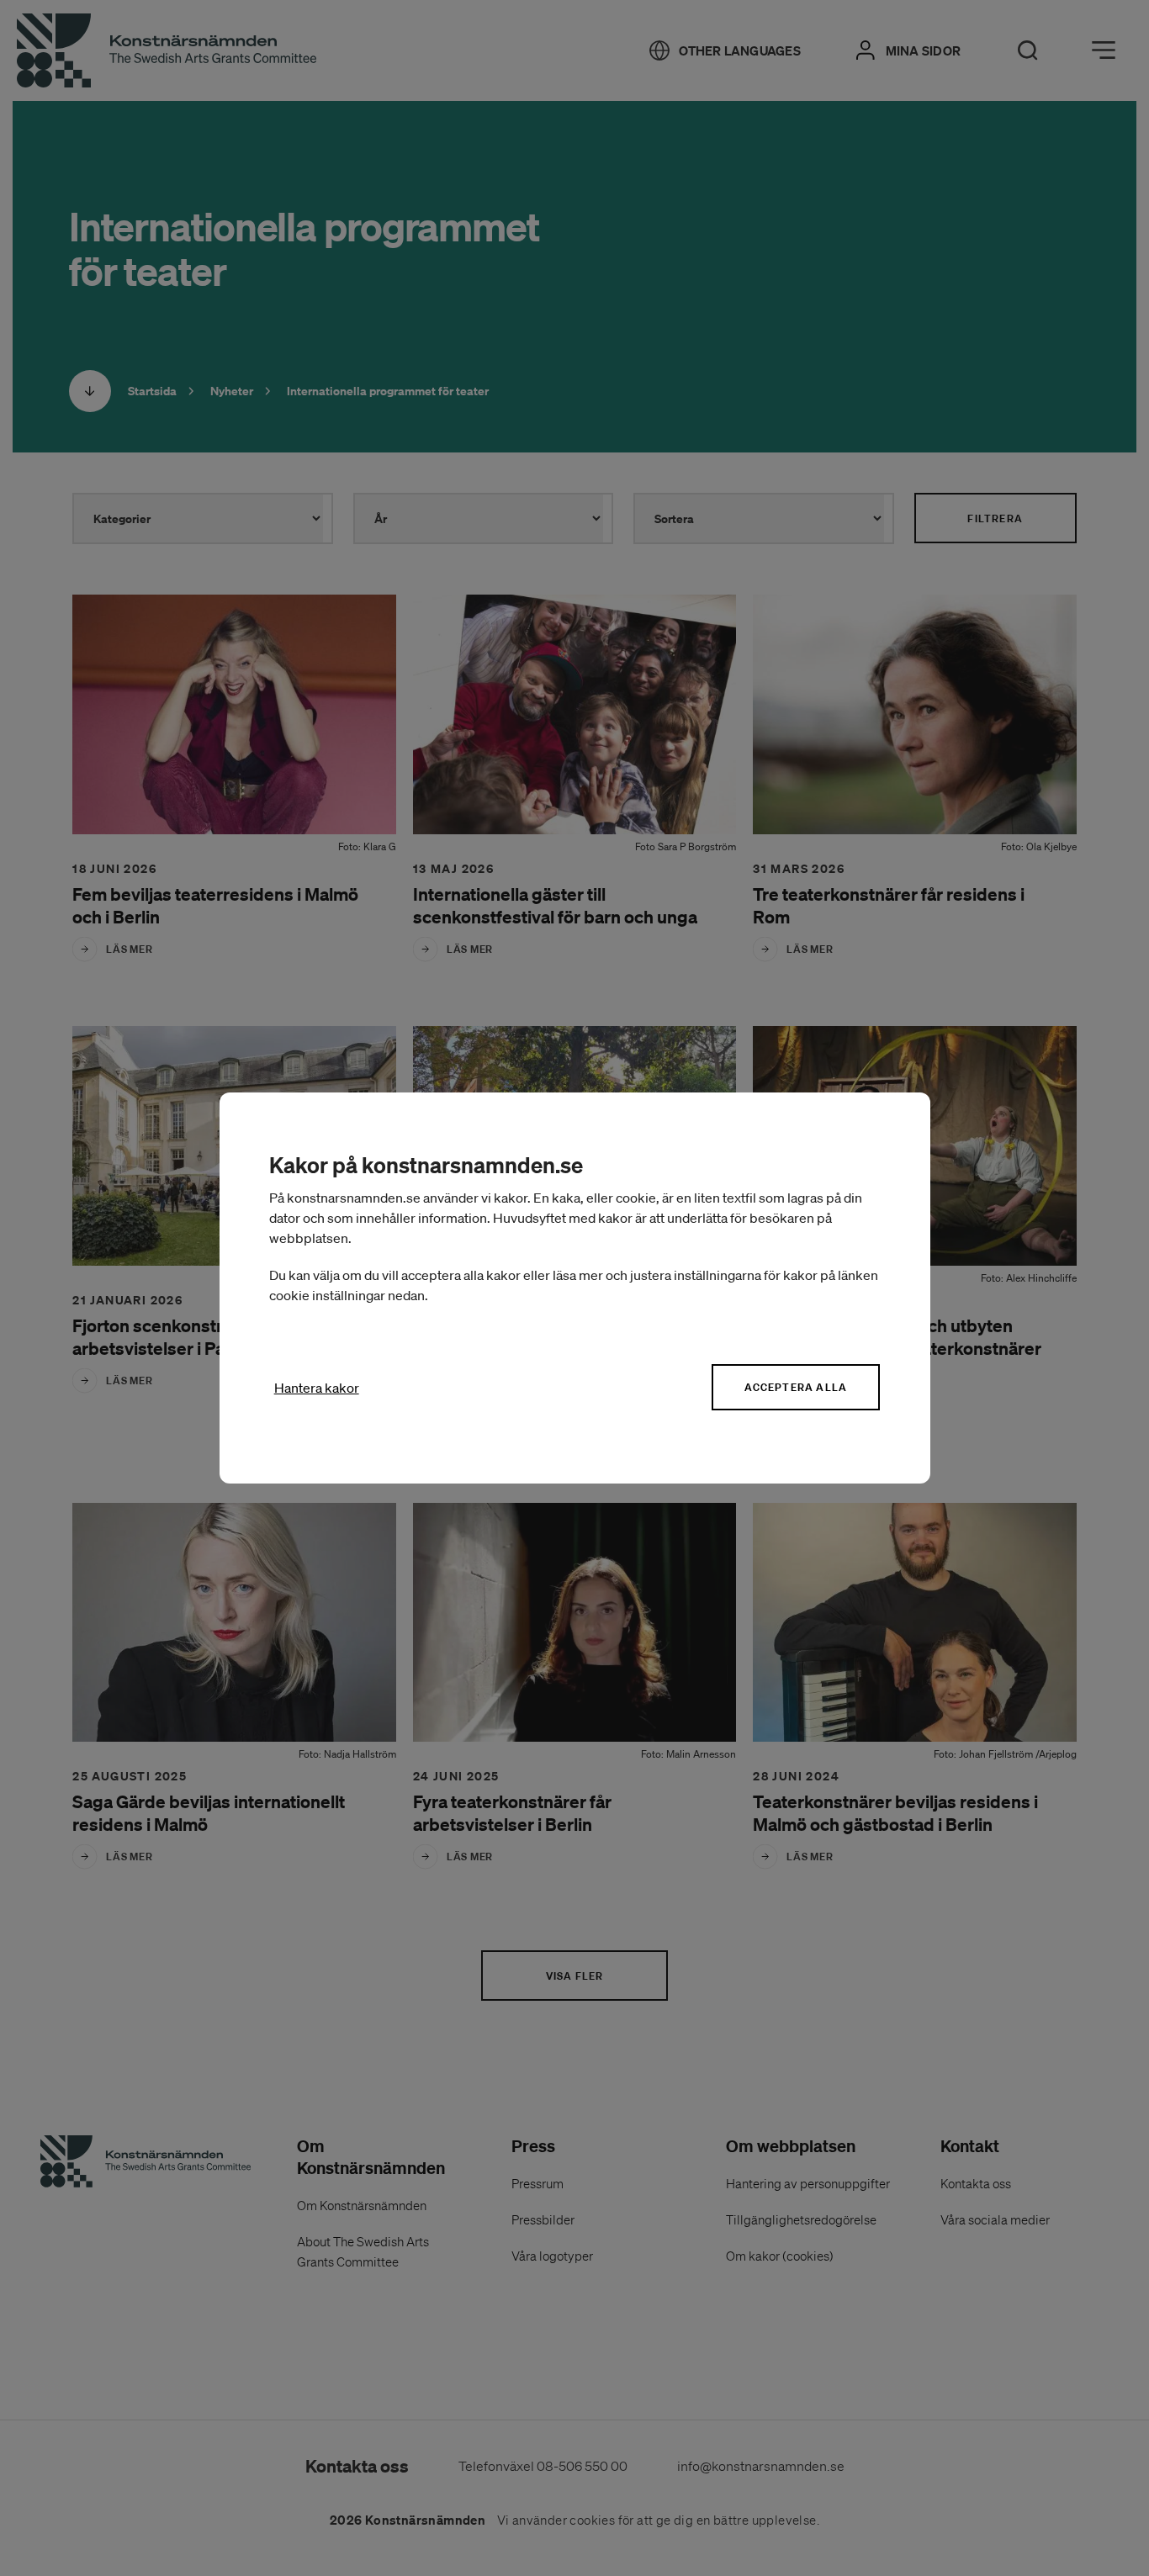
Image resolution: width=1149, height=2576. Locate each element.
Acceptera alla (796, 1387)
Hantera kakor (317, 1388)
